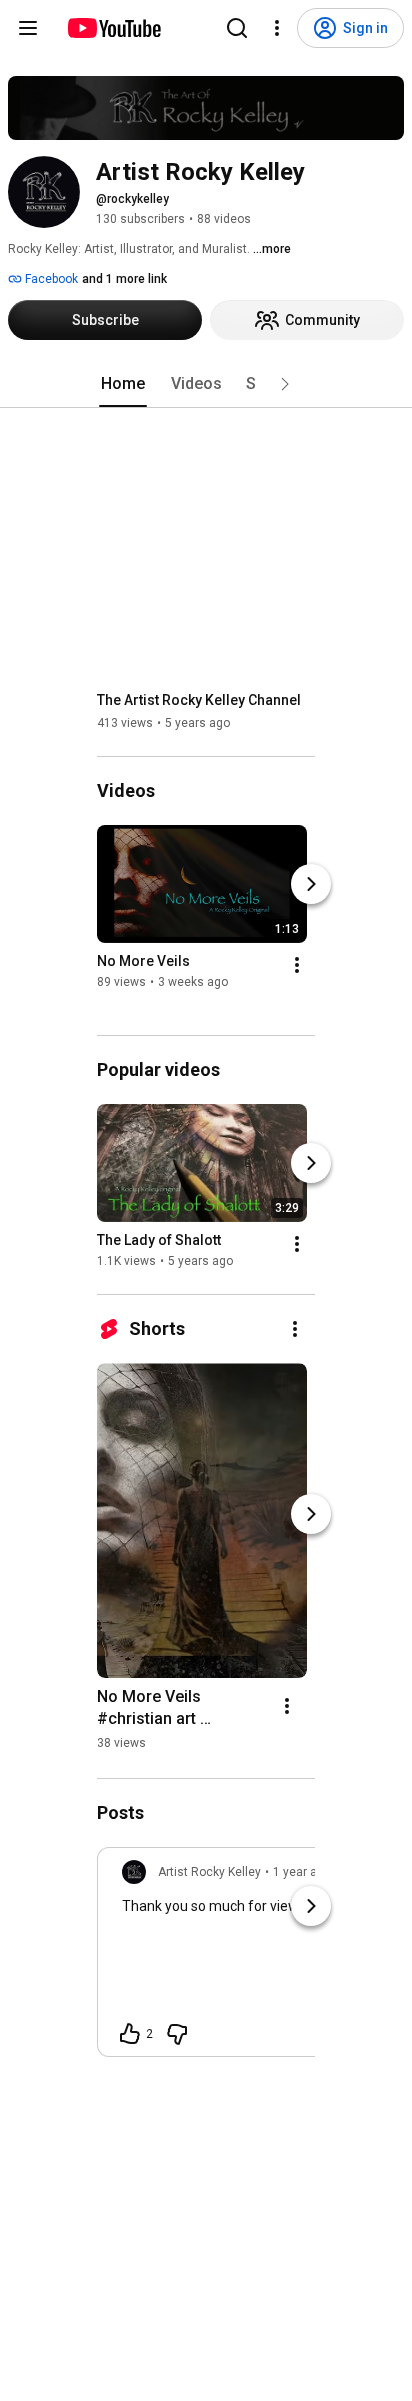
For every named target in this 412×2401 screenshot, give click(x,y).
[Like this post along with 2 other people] (130, 2034)
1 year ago (302, 1872)
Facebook (50, 279)
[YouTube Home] (113, 28)
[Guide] (28, 28)
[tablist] (206, 384)
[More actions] (297, 965)
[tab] (123, 384)
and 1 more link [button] (124, 279)
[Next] (311, 884)
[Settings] (277, 28)
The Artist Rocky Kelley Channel (199, 700)
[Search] (237, 28)
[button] (285, 384)
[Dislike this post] (177, 2034)
